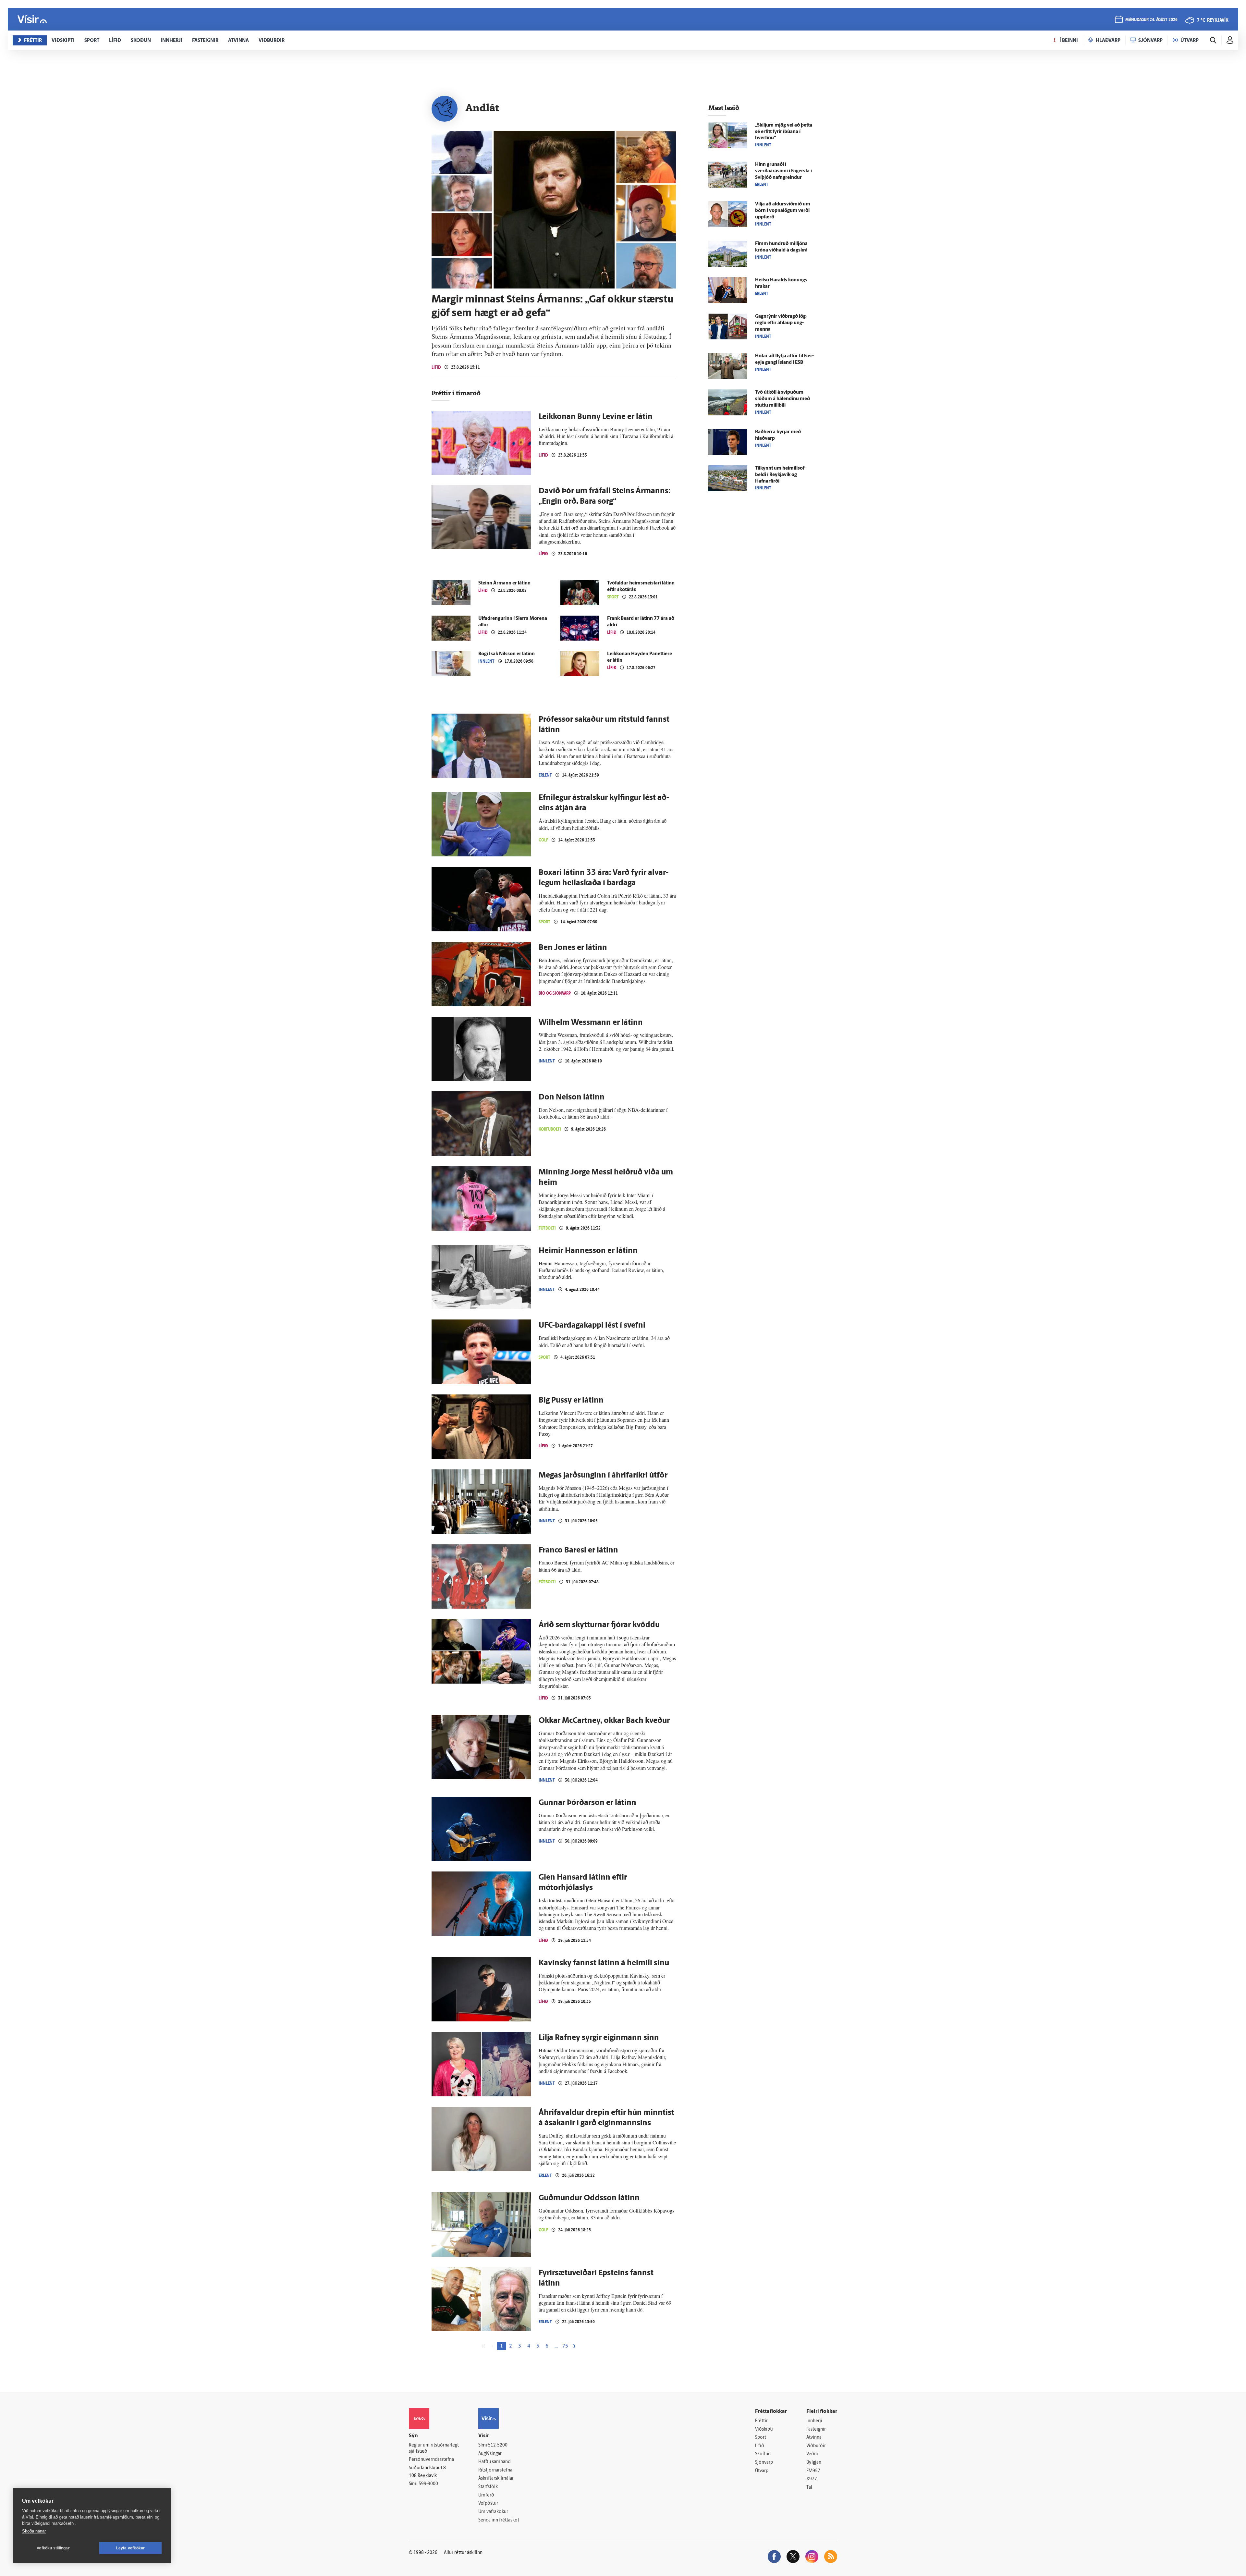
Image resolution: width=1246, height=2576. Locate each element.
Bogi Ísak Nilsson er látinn (507, 654)
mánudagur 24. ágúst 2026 (1151, 20)
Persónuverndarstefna (431, 2460)
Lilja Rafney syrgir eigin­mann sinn (599, 2038)
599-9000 (428, 2484)
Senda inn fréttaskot (499, 2520)
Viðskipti (764, 2429)
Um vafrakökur (493, 2512)
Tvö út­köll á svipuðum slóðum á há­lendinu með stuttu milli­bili (782, 399)
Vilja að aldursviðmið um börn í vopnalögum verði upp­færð (783, 211)
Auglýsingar (490, 2454)
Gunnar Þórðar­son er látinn (587, 1803)
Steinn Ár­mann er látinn (504, 583)
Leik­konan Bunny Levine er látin (596, 417)
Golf (543, 840)
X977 (812, 2479)
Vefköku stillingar (53, 2548)
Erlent (545, 775)
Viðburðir (816, 2446)
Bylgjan (814, 2463)
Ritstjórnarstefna (495, 2470)
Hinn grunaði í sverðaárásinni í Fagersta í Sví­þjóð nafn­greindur (783, 171)
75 (565, 2346)
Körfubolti (550, 1129)
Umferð (486, 2495)
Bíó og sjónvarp (555, 993)
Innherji (814, 2421)
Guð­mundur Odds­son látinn (589, 2198)
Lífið (436, 367)
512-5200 (498, 2445)
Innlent (486, 661)
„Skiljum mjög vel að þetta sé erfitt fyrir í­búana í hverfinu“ (784, 132)
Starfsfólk (488, 2487)
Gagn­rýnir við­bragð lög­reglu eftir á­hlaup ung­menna (781, 323)
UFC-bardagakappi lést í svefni (592, 1326)
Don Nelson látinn (572, 1098)
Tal (809, 2488)
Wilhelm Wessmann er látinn (591, 1023)
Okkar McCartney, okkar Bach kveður (604, 1721)
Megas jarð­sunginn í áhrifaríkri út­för (603, 1476)
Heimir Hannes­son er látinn (588, 1251)
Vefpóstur (488, 2503)
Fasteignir (816, 2429)
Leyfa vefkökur (131, 2548)
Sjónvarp (764, 2463)
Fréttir (761, 2421)
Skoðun (763, 2454)
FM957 (813, 2471)
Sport (613, 597)
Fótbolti (547, 1228)
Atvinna (814, 2438)
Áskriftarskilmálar (496, 2478)
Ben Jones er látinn (573, 948)
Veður (812, 2454)
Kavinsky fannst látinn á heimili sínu (604, 1963)
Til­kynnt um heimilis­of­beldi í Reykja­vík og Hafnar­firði (781, 475)
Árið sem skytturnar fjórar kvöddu (599, 1625)
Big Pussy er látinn (571, 1401)
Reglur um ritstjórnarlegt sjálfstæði (434, 2448)
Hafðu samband (494, 2462)
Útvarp (762, 2471)
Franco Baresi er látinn (578, 1551)
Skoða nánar (34, 2531)
